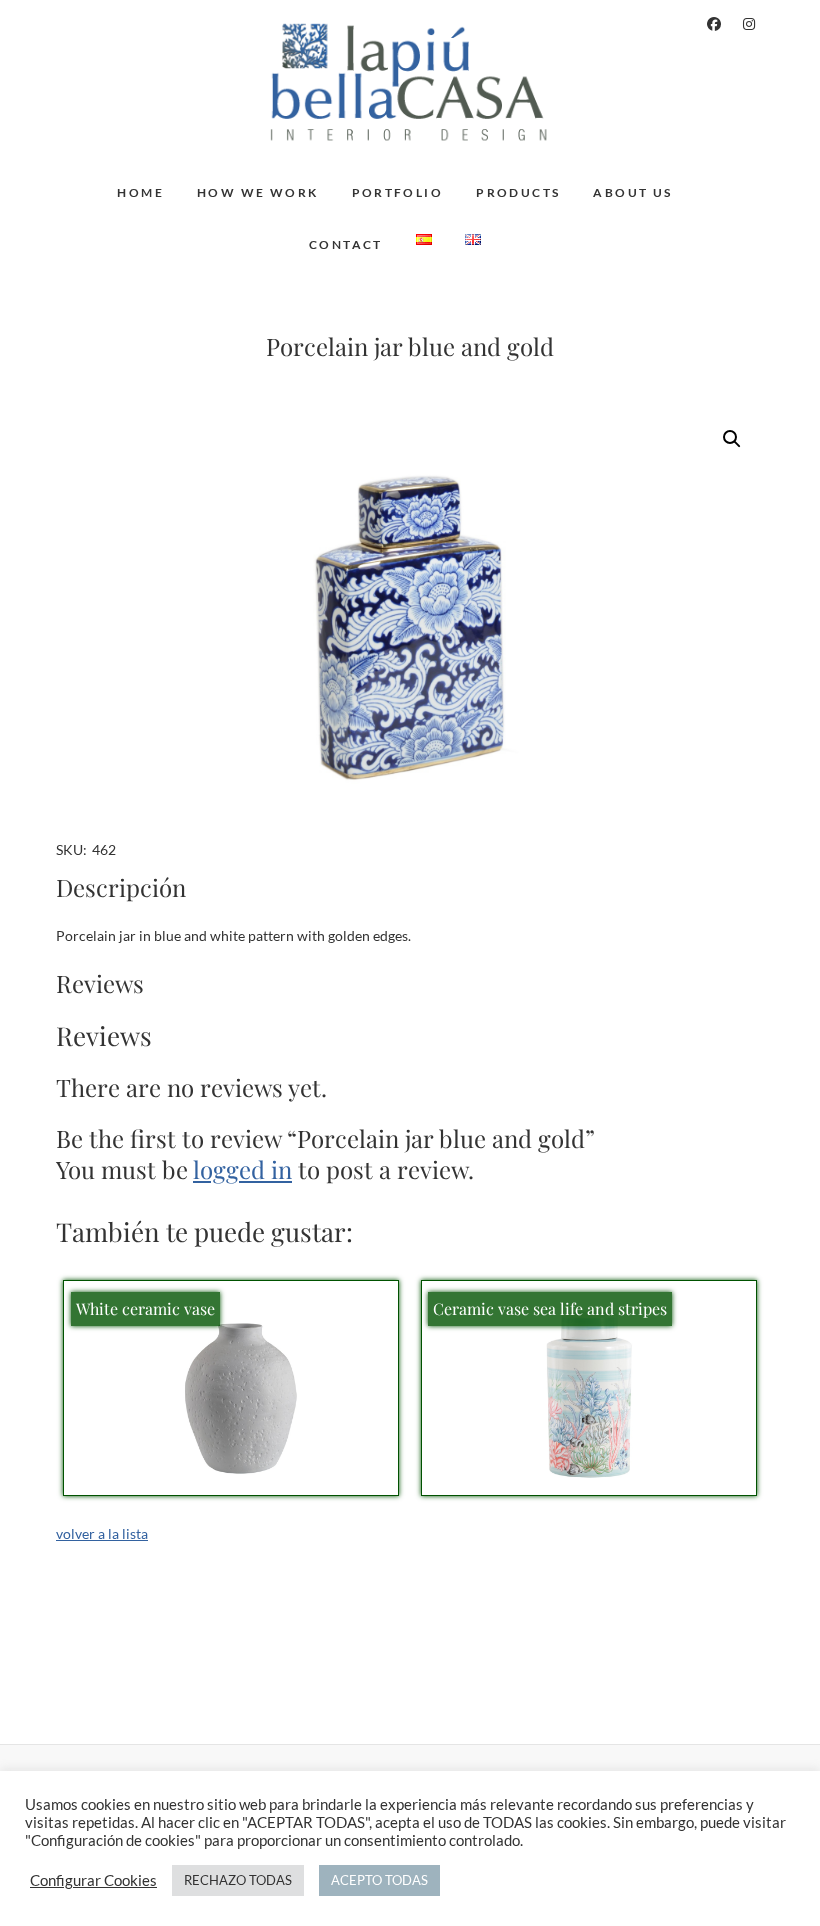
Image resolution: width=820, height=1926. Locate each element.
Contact (346, 244)
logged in (242, 1169)
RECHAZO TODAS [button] (238, 1880)
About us (632, 192)
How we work (257, 192)
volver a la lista (102, 1533)
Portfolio (398, 192)
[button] (732, 439)
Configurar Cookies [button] (93, 1880)
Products (518, 192)
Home (140, 192)
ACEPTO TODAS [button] (379, 1880)
